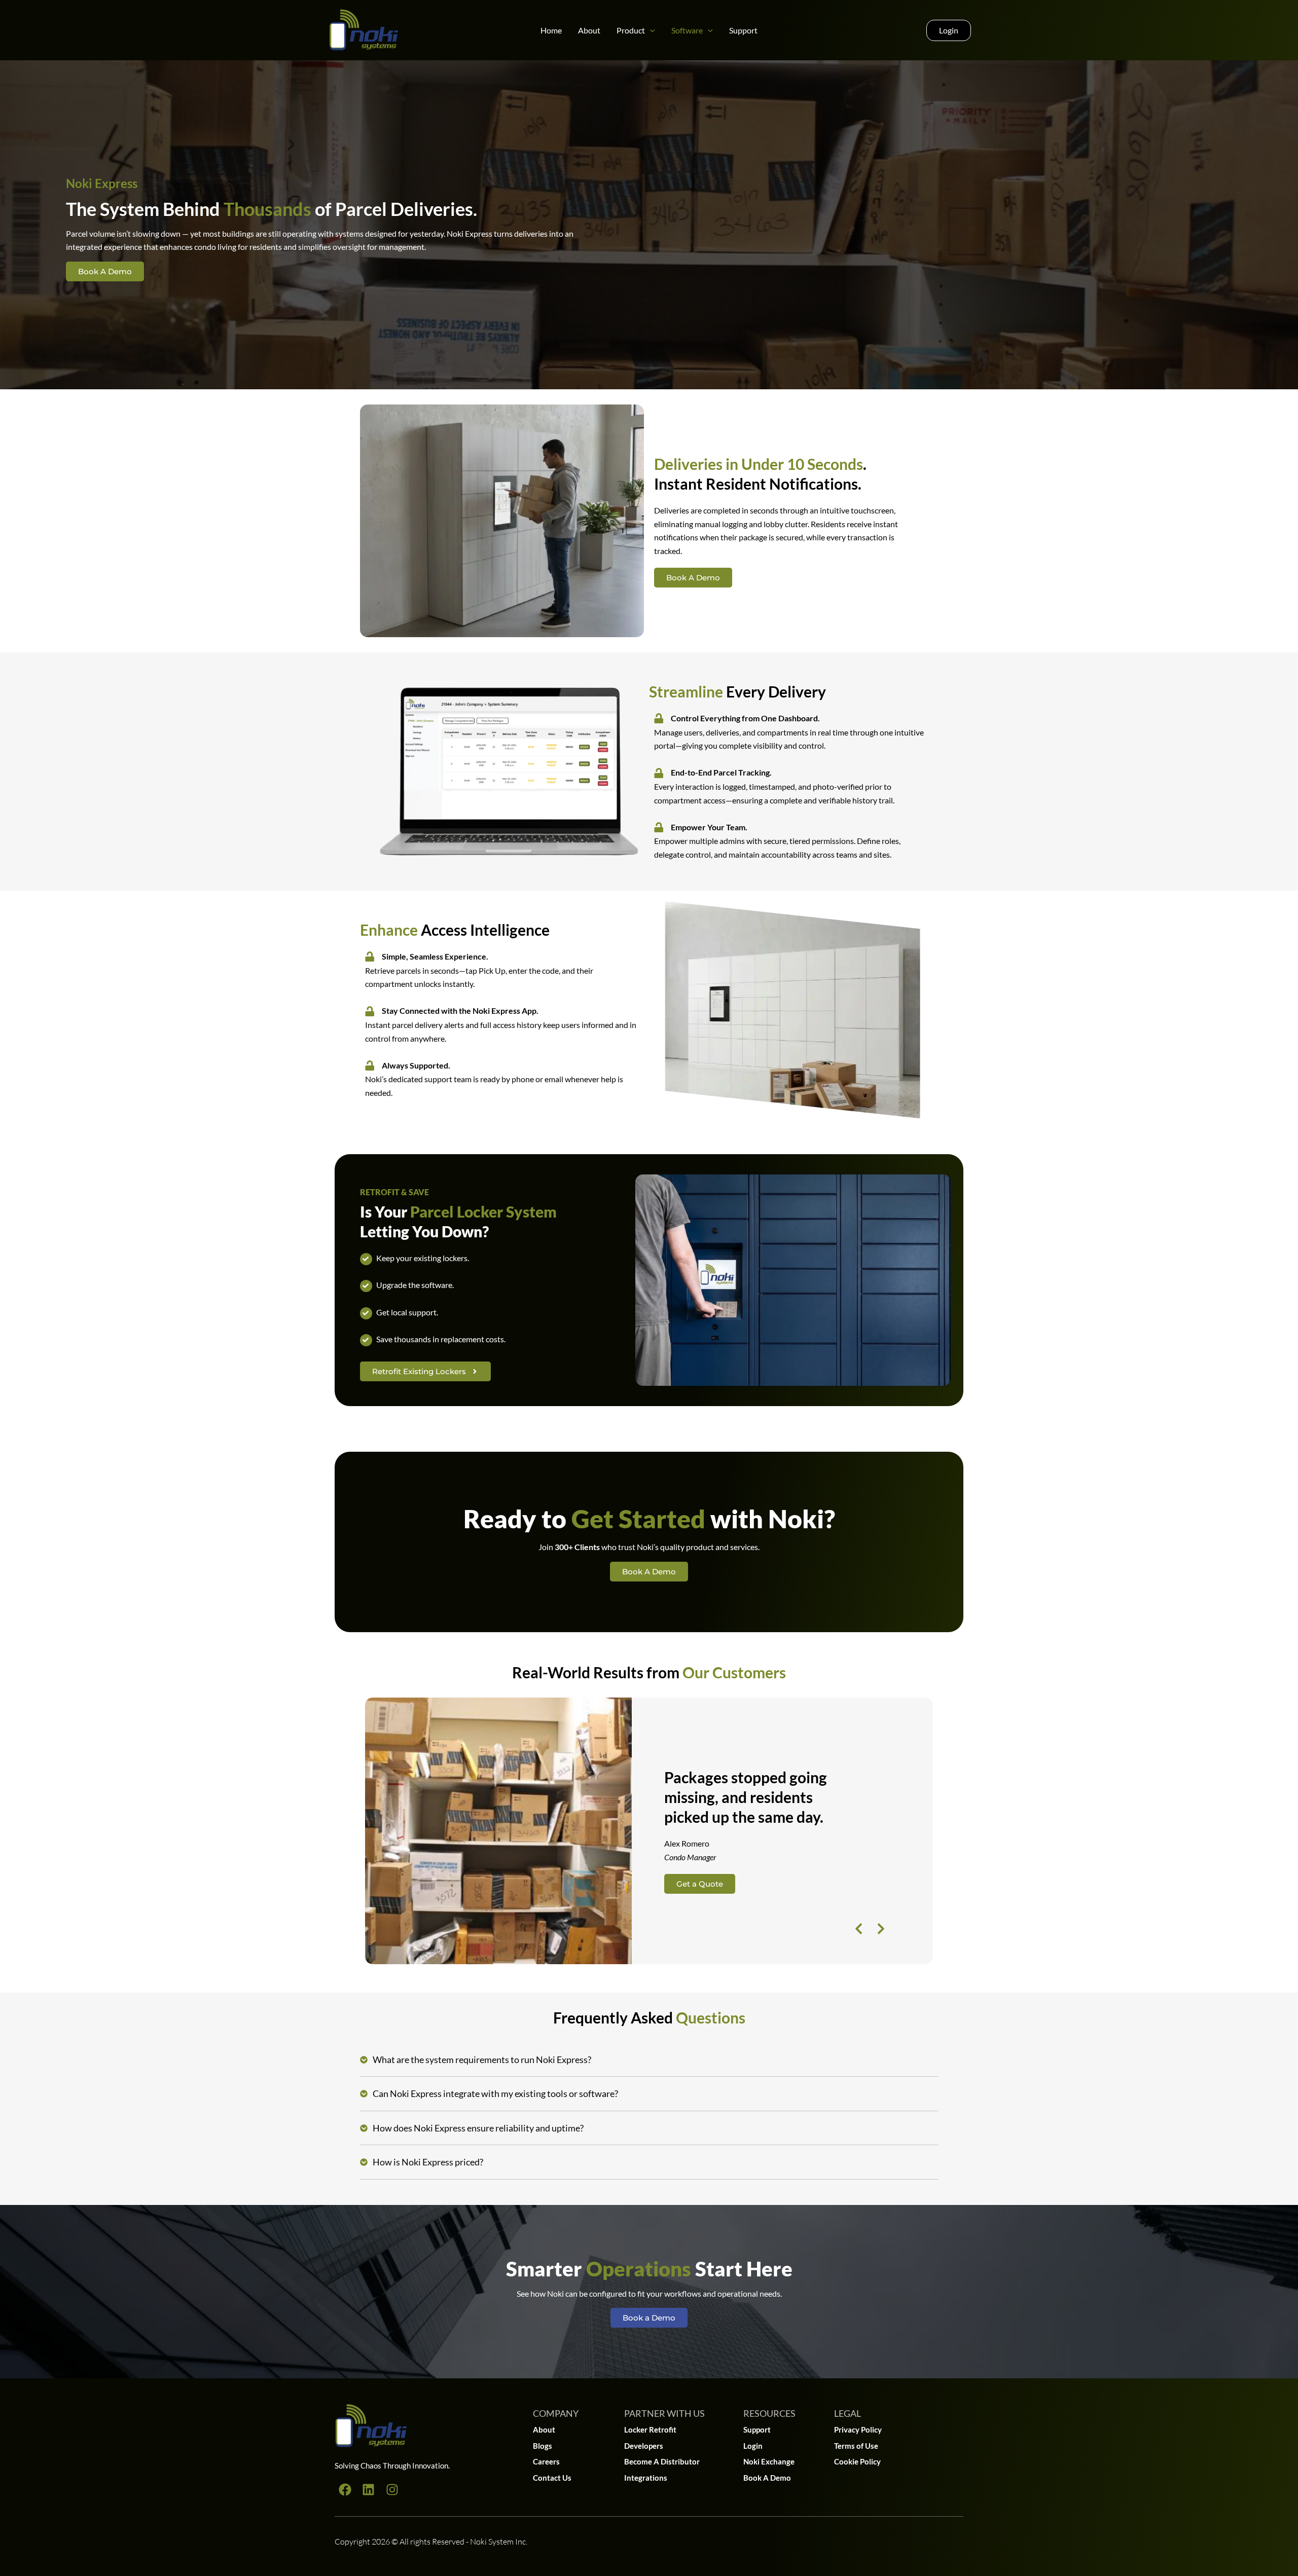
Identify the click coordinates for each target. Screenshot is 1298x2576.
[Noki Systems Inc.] (363, 29)
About (589, 30)
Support (743, 30)
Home (551, 30)
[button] (650, 30)
